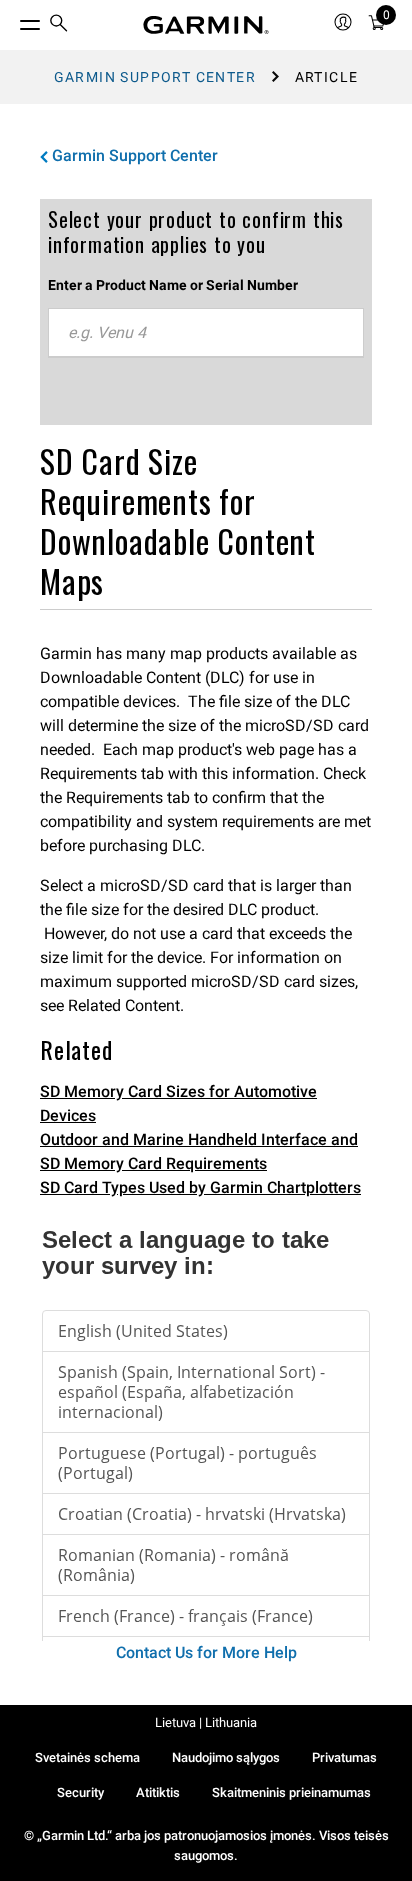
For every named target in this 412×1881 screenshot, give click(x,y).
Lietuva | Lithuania (206, 1722)
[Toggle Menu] (12, 20)
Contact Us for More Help (206, 1652)
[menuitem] (59, 25)
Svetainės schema (87, 1757)
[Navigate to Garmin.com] (206, 25)
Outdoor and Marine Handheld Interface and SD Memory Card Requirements (199, 1151)
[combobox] (206, 333)
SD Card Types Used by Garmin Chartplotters (200, 1187)
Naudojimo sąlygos (226, 1757)
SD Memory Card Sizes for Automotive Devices (178, 1103)
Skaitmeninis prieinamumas (291, 1792)
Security (80, 1792)
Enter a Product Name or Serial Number (173, 285)
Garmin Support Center (155, 77)
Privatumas (344, 1757)
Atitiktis (158, 1792)
